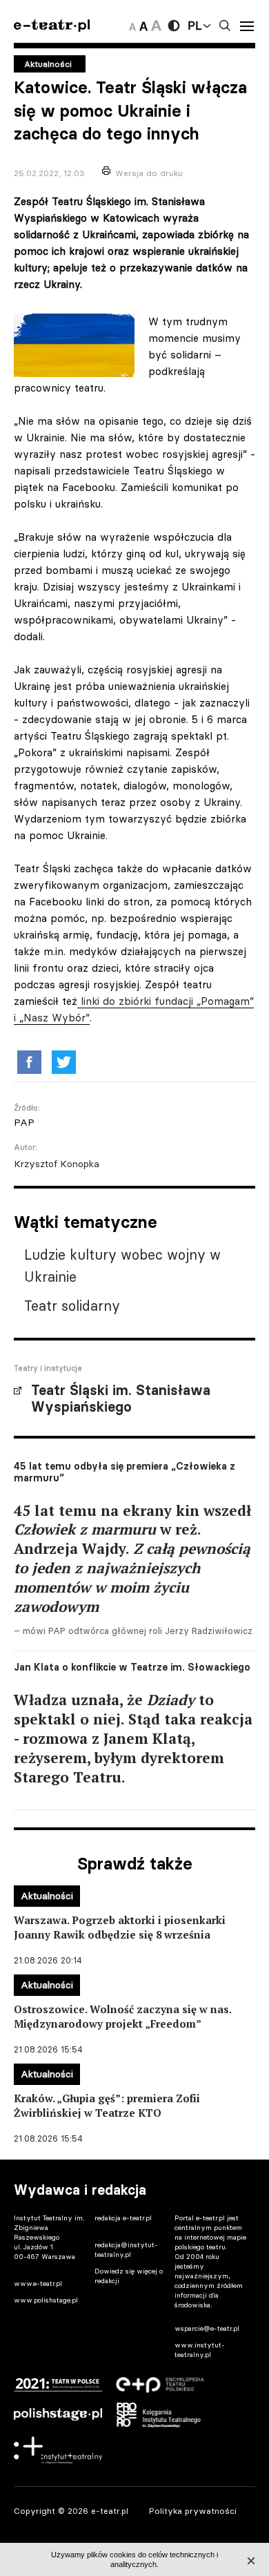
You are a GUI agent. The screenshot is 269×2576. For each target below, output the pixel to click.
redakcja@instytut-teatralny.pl (126, 2250)
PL (195, 26)
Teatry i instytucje (48, 1368)
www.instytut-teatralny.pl (200, 2350)
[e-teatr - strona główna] (52, 26)
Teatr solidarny (72, 1306)
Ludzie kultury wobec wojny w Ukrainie (122, 1266)
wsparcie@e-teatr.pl (207, 2328)
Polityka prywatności (193, 2511)
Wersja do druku (149, 173)
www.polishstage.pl (46, 2300)
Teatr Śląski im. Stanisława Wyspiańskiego (121, 1398)
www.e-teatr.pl (38, 2284)
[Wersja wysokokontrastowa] (174, 26)
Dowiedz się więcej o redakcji (129, 2276)
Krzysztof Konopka (57, 1164)
